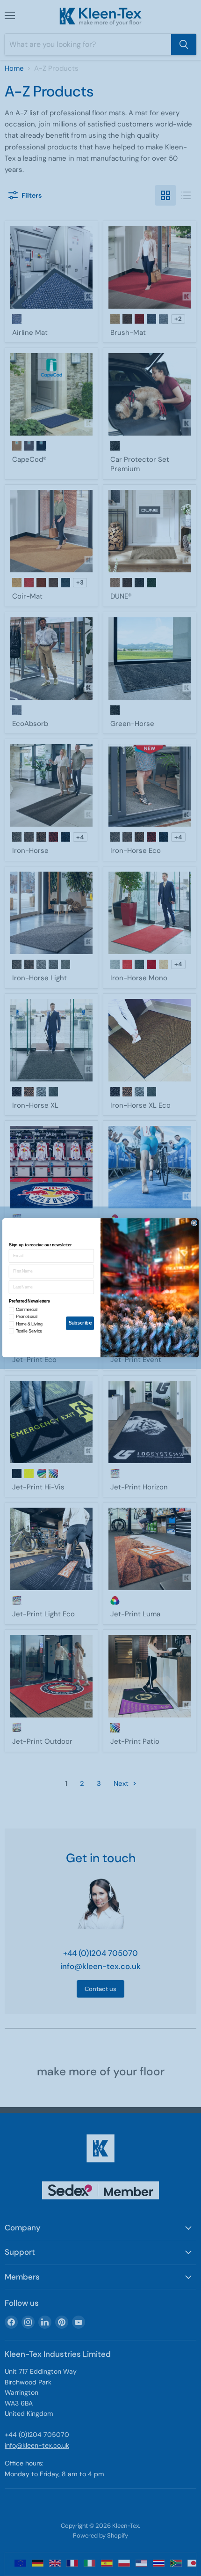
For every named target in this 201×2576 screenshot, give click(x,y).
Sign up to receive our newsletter (40, 1245)
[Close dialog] (194, 1223)
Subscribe (80, 1323)
